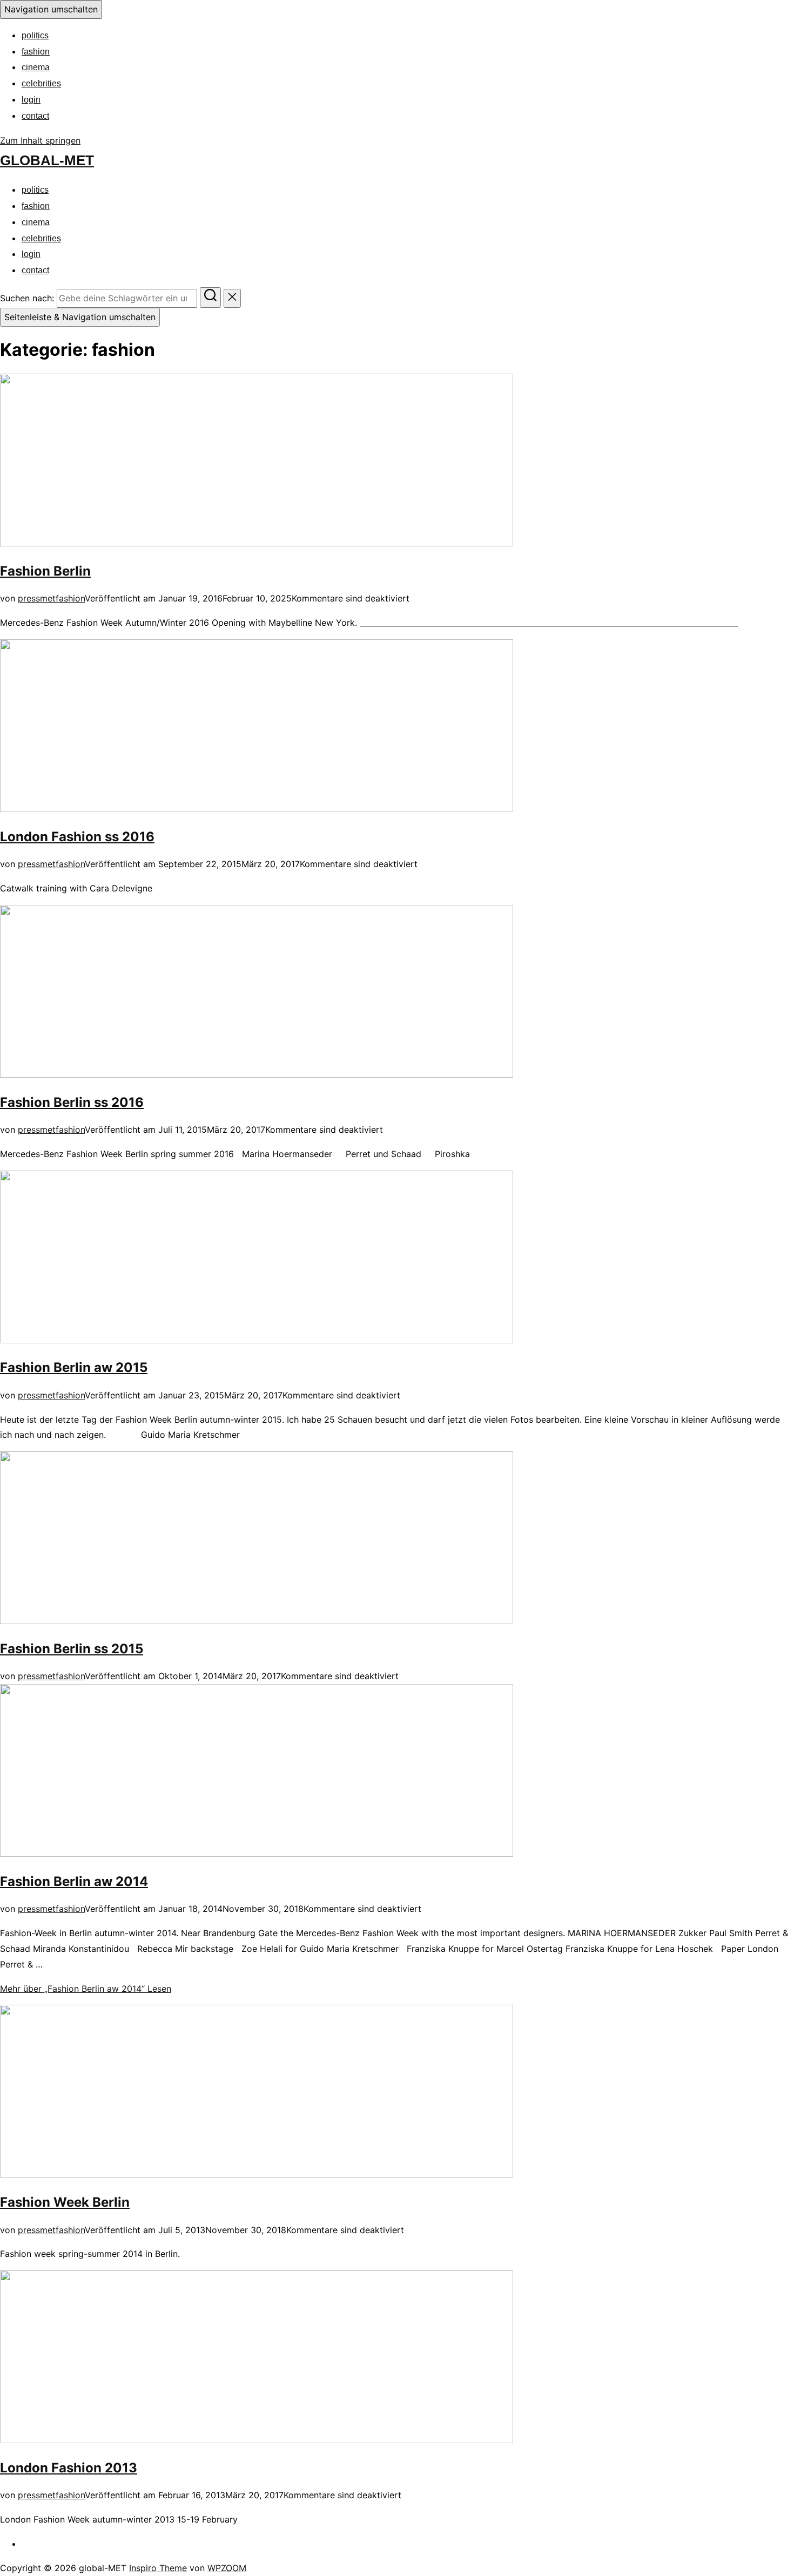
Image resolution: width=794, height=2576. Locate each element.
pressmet (37, 598)
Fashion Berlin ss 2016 (72, 1102)
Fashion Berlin (45, 571)
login (31, 100)
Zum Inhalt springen (40, 140)
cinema (36, 67)
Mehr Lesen (86, 1989)
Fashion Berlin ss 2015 (72, 1649)
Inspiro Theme (158, 2568)
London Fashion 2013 (69, 2468)
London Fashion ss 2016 (77, 837)
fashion (36, 52)
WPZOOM (227, 2568)
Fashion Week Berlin (65, 2202)
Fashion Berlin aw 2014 (74, 1881)
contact (35, 116)
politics (35, 35)
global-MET (47, 160)
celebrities (41, 83)
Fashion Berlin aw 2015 (74, 1367)
